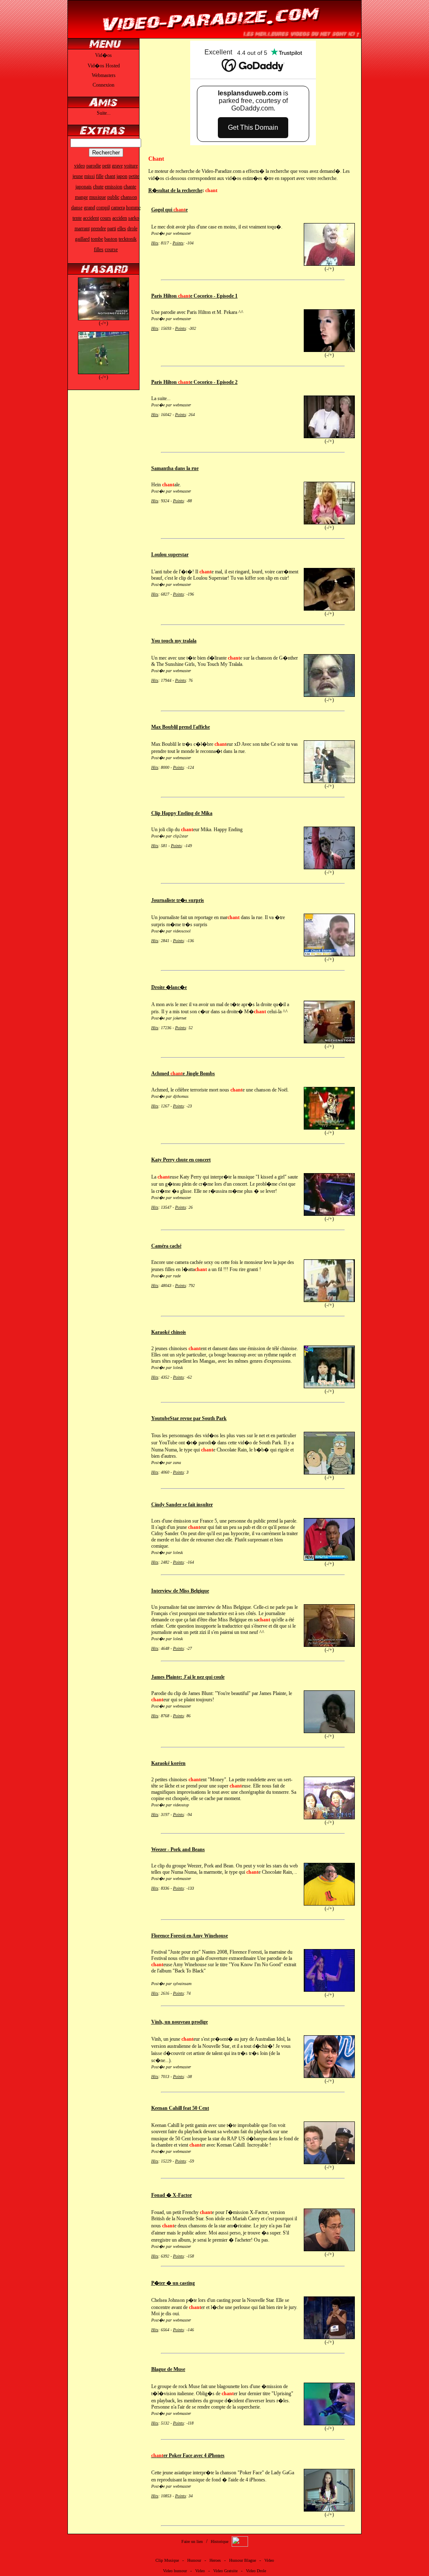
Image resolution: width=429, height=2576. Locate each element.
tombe (97, 239)
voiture (131, 166)
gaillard (82, 239)
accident (91, 218)
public (113, 197)
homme (133, 208)
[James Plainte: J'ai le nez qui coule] (329, 1731)
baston (111, 239)
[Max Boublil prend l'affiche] (329, 781)
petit (106, 166)
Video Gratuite (225, 2571)
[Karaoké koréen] (329, 1818)
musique (98, 197)
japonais (84, 187)
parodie (94, 166)
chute (98, 187)
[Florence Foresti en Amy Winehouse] (329, 1990)
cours (106, 218)
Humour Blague (243, 2560)
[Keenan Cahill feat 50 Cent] (329, 2163)
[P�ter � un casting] (329, 2337)
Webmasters (104, 75)
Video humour (175, 2571)
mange (81, 197)
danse (77, 208)
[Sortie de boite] (103, 318)
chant (110, 176)
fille (100, 176)
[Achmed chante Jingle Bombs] (329, 1128)
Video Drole (256, 2571)
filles (99, 249)
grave (117, 166)
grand (89, 208)
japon (122, 176)
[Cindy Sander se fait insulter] (329, 1559)
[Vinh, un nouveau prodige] (329, 2076)
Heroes (215, 2560)
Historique (220, 2541)
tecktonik (128, 239)
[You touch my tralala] (329, 695)
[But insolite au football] (103, 372)
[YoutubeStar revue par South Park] (329, 1473)
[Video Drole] (214, 36)
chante (130, 187)
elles (122, 229)
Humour (194, 2560)
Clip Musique (167, 2560)
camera (118, 208)
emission (114, 187)
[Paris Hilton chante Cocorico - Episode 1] (329, 350)
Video (269, 2560)
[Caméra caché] (329, 1300)
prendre (98, 229)
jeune (78, 176)
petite (134, 176)
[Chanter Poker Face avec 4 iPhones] (329, 2510)
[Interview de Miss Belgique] (329, 1645)
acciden (120, 218)
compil (103, 208)
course (111, 249)
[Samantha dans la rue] (329, 523)
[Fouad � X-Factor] (329, 2250)
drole (132, 229)
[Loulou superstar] (329, 609)
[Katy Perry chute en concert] (329, 1214)
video (80, 166)
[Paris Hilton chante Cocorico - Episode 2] (329, 437)
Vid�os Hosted (104, 66)
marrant (82, 229)
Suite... (104, 113)
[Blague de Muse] (329, 2424)
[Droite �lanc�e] (329, 1042)
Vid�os (103, 55)
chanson (129, 197)
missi (89, 176)
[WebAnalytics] (240, 2545)
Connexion (103, 85)
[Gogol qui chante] (329, 264)
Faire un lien (192, 2541)
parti (112, 229)
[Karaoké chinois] (329, 1387)
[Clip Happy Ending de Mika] (329, 868)
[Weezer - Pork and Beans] (329, 1904)
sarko (134, 218)
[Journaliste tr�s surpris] (329, 955)
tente (77, 218)
